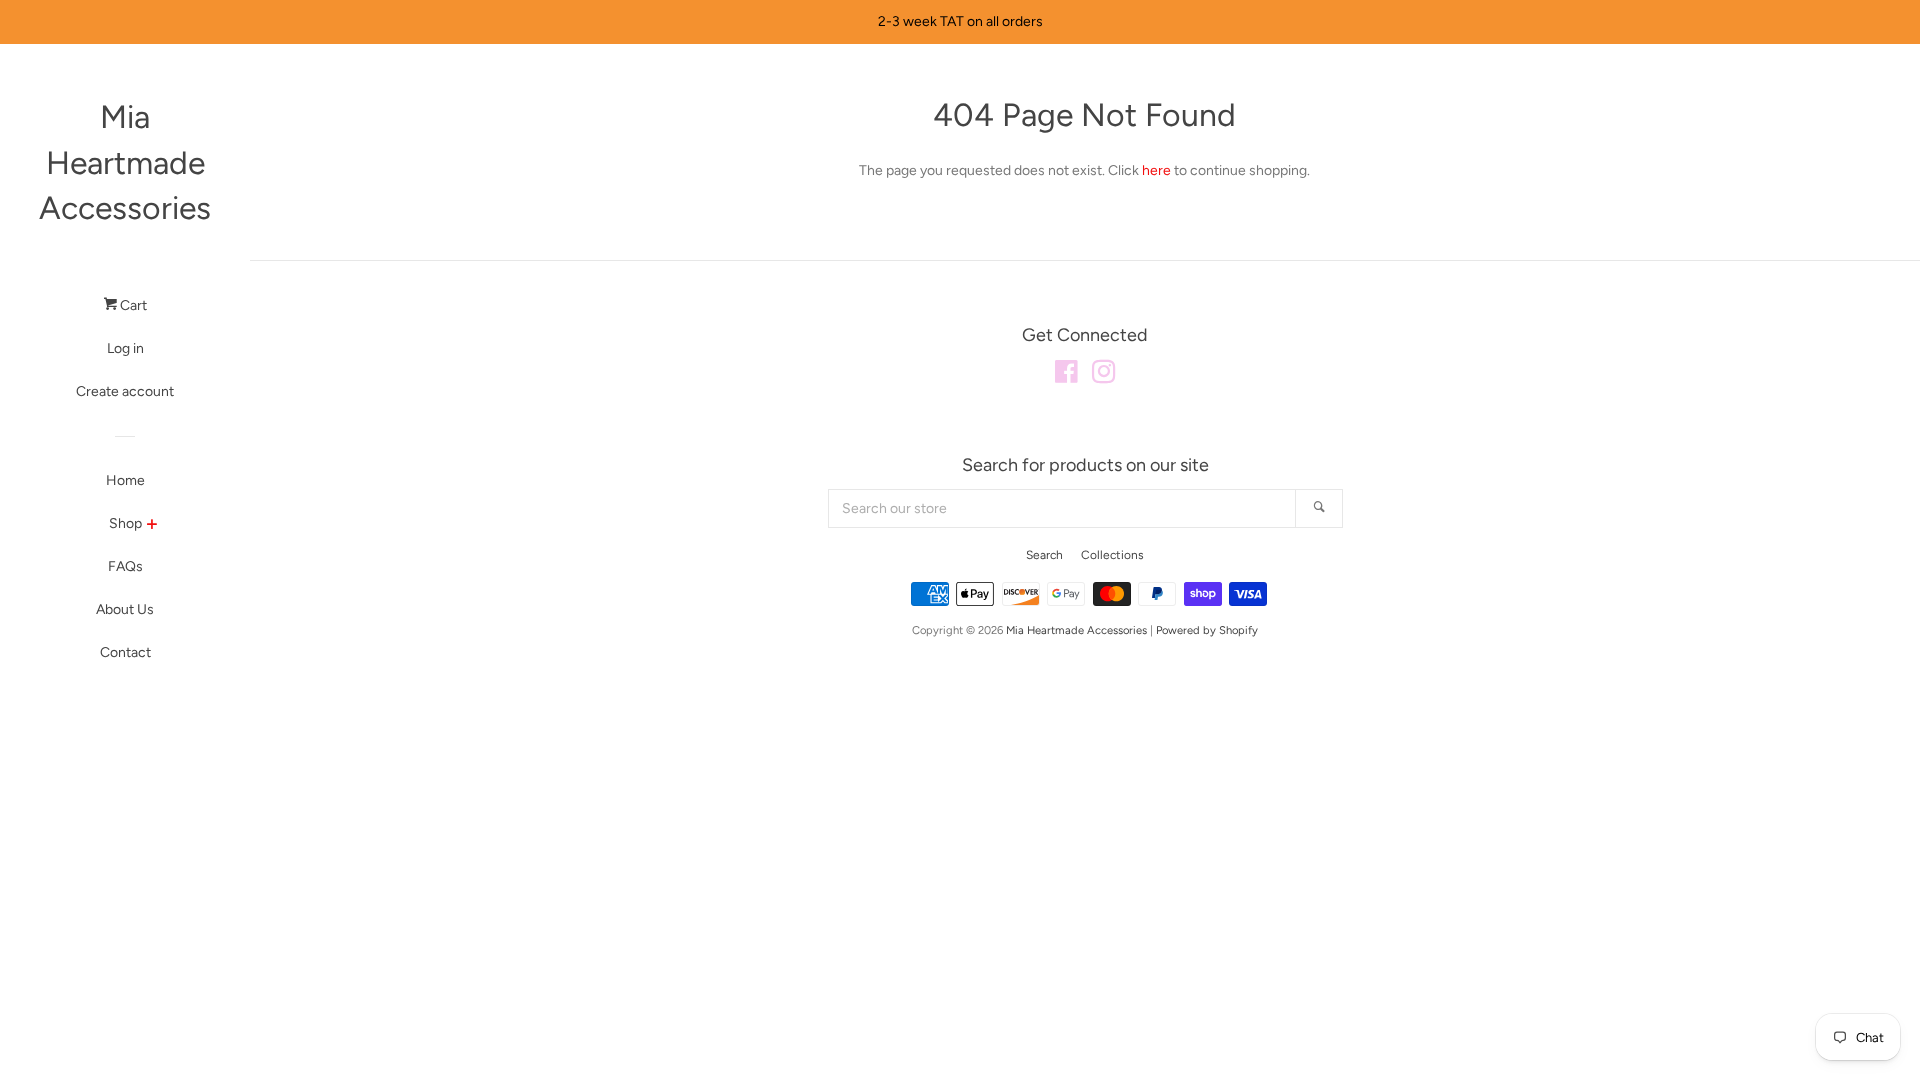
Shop (125, 523)
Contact (125, 652)
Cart (132, 305)
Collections (1112, 555)
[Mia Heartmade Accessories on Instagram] (1104, 376)
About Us (125, 609)
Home (125, 480)
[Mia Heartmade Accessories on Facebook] (1066, 376)
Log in (125, 348)
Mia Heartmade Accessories (125, 162)
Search (1044, 555)
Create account (125, 391)
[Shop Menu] (151, 526)
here (1156, 170)
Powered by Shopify (1207, 630)
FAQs (125, 566)
